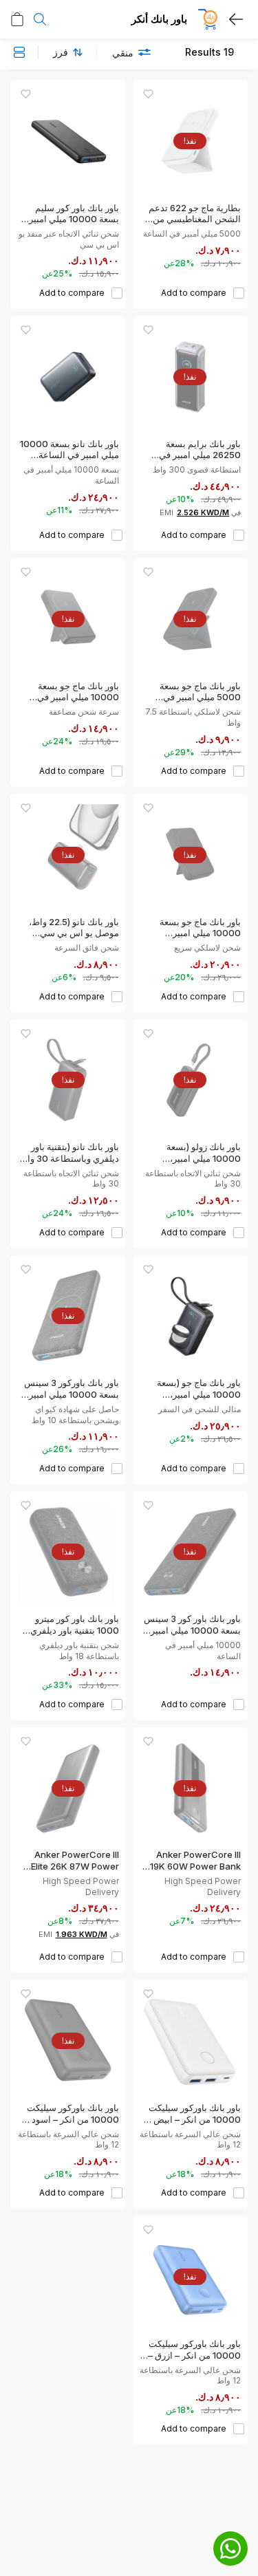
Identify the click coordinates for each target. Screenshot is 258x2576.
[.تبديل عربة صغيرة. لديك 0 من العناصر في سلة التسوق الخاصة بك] (17, 19)
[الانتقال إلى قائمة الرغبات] (148, 94)
